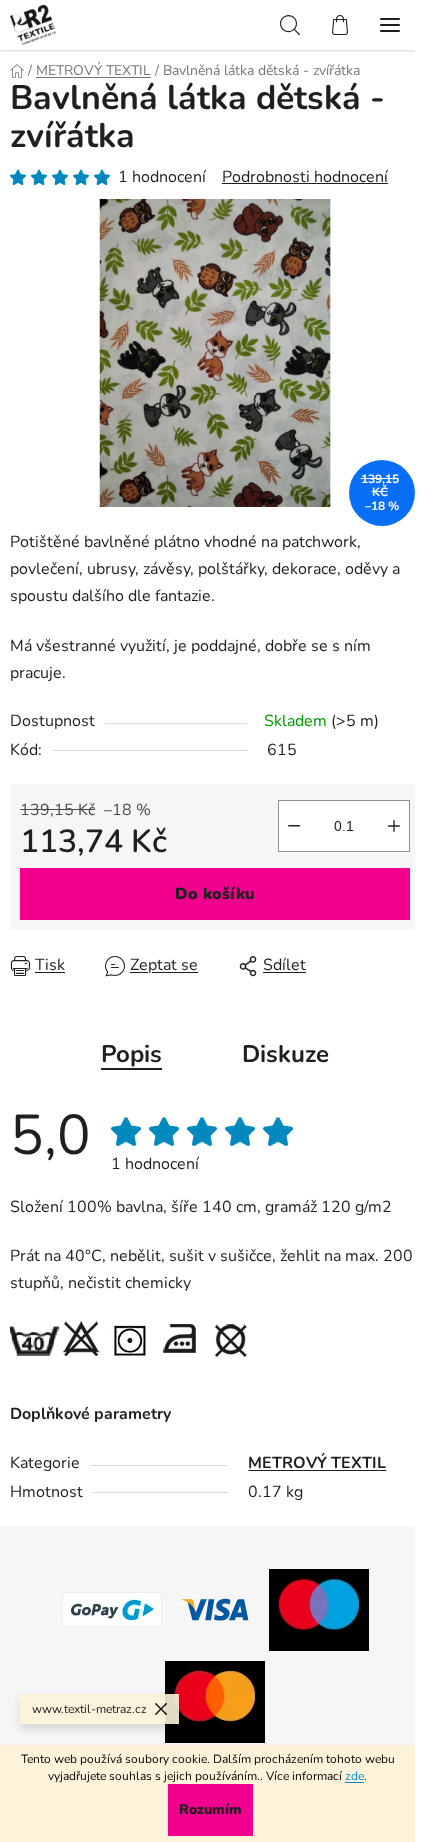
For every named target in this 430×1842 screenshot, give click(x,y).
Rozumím (210, 1809)
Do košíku (215, 894)
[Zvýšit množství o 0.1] (394, 826)
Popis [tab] (131, 1054)
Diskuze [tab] (285, 1054)
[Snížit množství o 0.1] (294, 826)
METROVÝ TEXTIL (317, 1463)
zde (354, 1776)
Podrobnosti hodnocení (305, 177)
